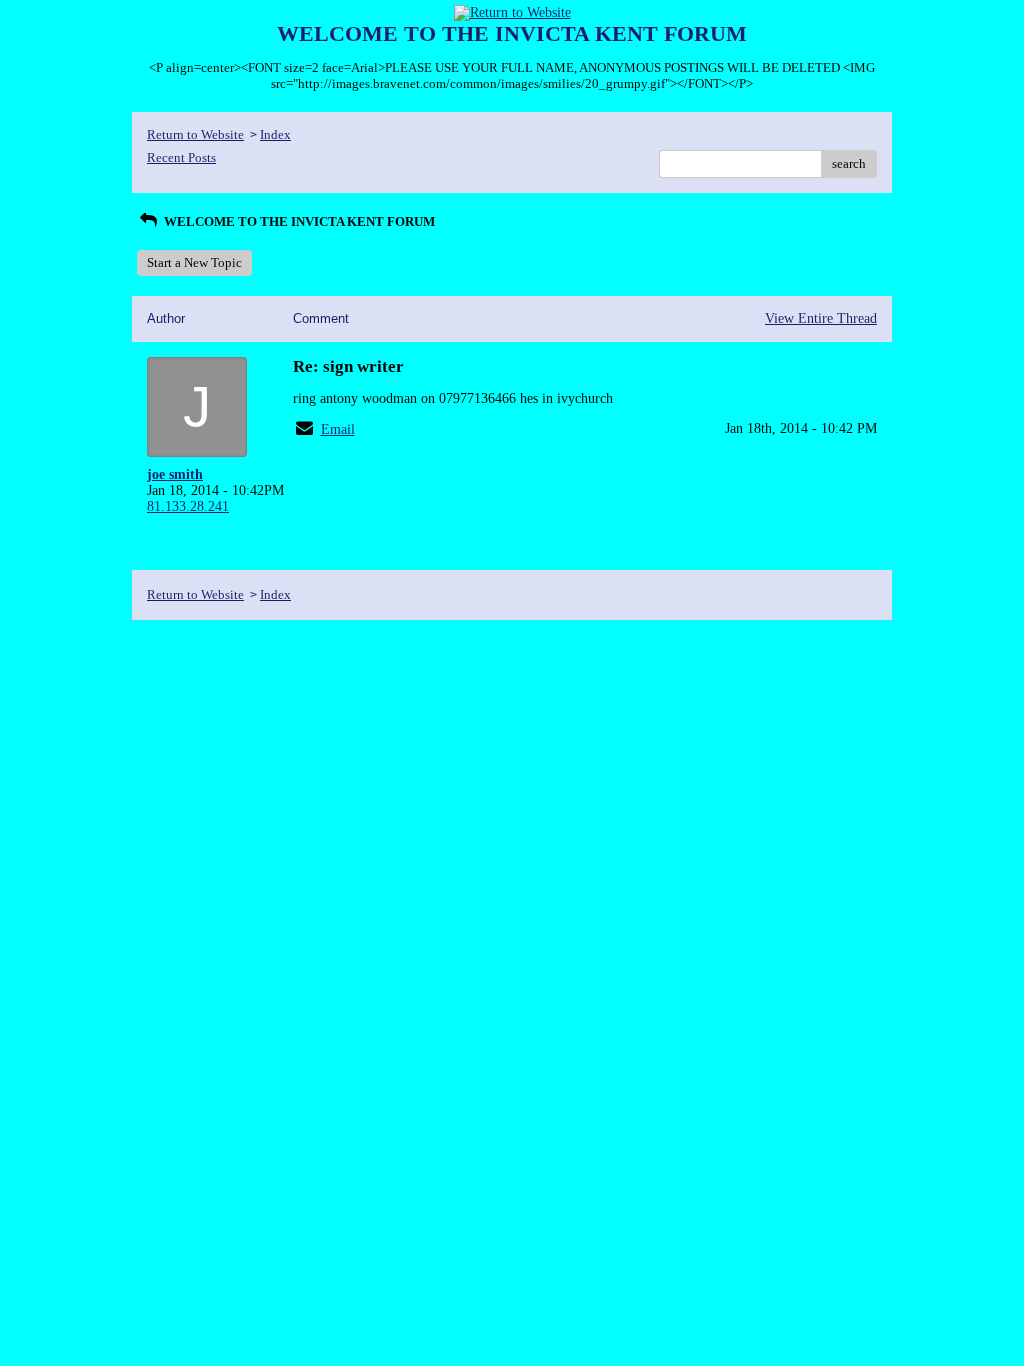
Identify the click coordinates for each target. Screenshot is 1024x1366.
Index (275, 134)
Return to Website (195, 134)
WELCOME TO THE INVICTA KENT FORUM (298, 221)
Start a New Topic (194, 262)
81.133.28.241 (188, 506)
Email (338, 429)
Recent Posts (181, 157)
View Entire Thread (821, 318)
